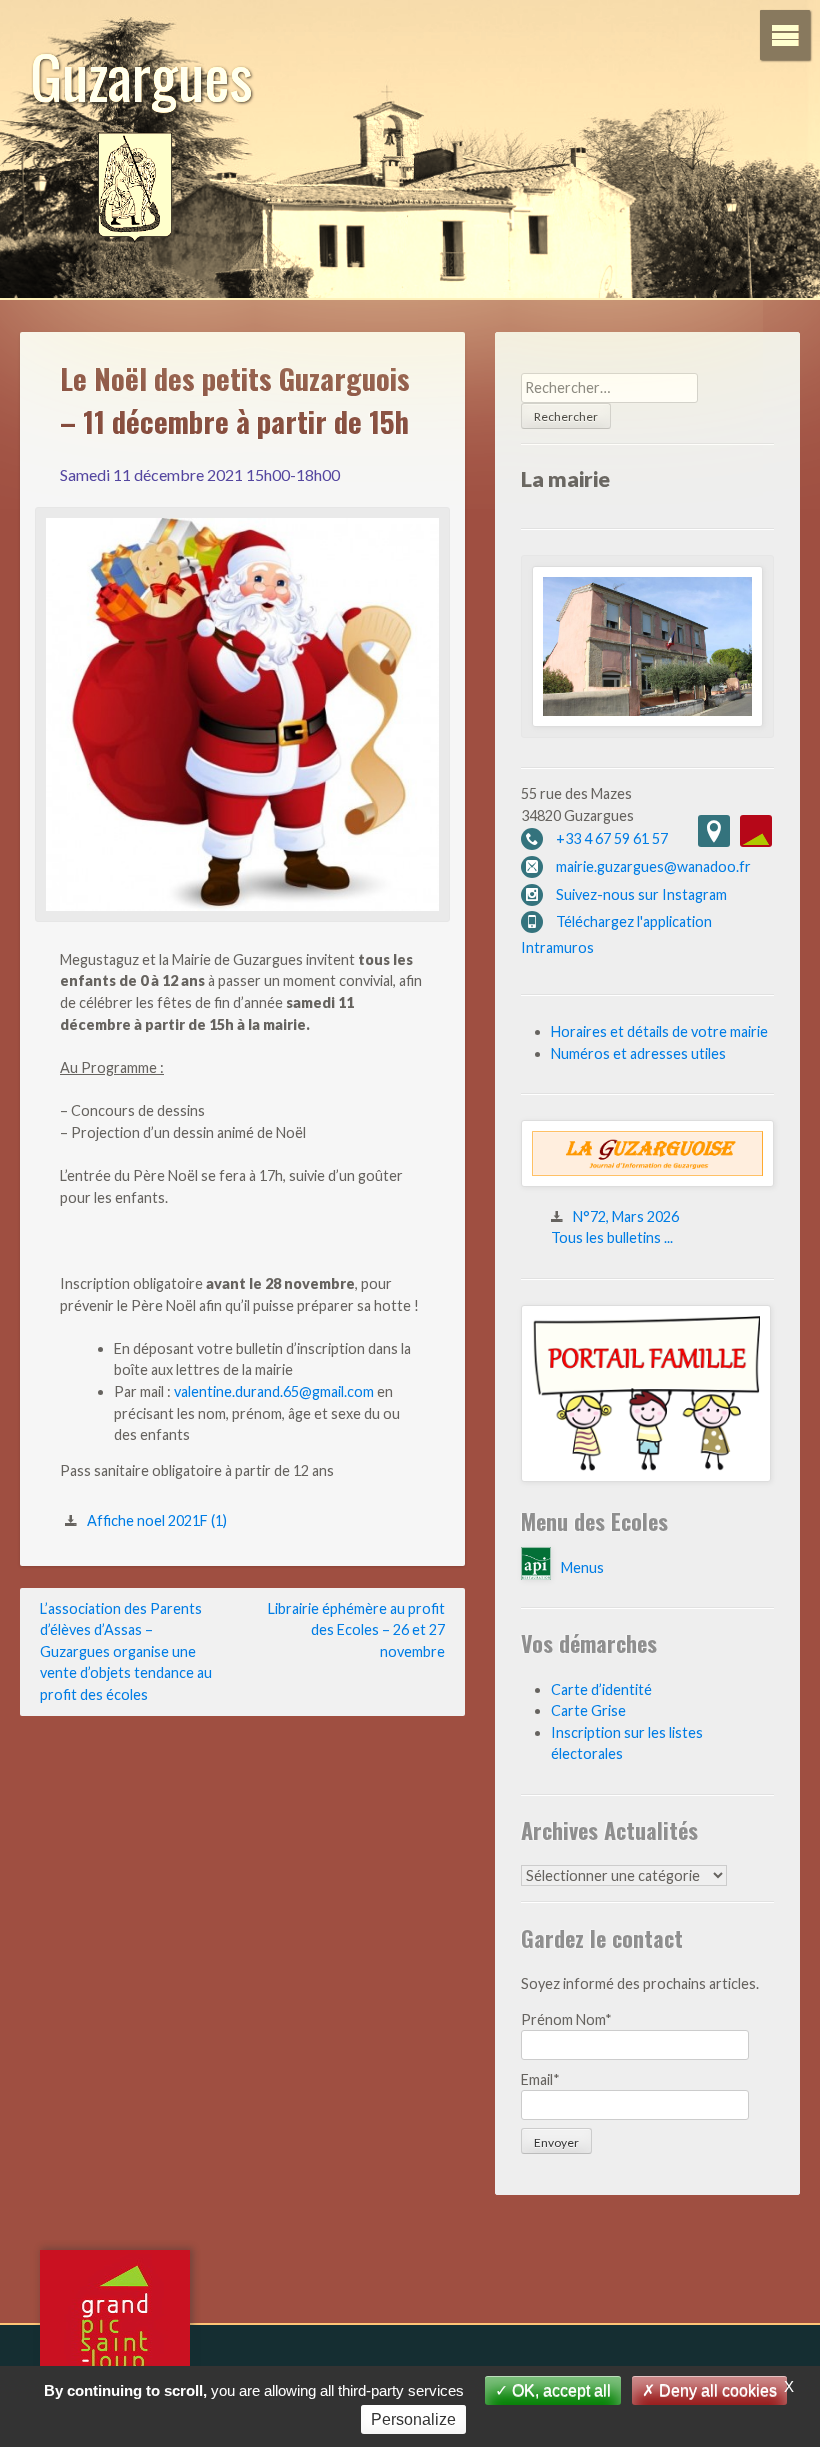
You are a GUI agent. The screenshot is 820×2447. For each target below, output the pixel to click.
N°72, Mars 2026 (626, 1216)
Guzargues (141, 74)
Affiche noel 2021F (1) (157, 1520)
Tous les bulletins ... (612, 1237)
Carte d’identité (601, 1689)
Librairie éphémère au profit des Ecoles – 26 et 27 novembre (356, 1630)
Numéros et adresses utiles (638, 1053)
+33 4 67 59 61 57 (612, 838)
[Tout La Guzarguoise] (647, 1181)
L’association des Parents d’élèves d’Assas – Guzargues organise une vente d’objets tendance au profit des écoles (126, 1651)
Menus (582, 1567)
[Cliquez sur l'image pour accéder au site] (646, 1476)
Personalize (413, 2419)
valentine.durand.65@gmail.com (274, 1391)
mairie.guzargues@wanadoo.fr (653, 866)
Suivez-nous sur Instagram (641, 894)
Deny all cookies (716, 2390)
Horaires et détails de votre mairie (659, 1031)
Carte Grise (588, 1710)
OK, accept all (559, 2390)
